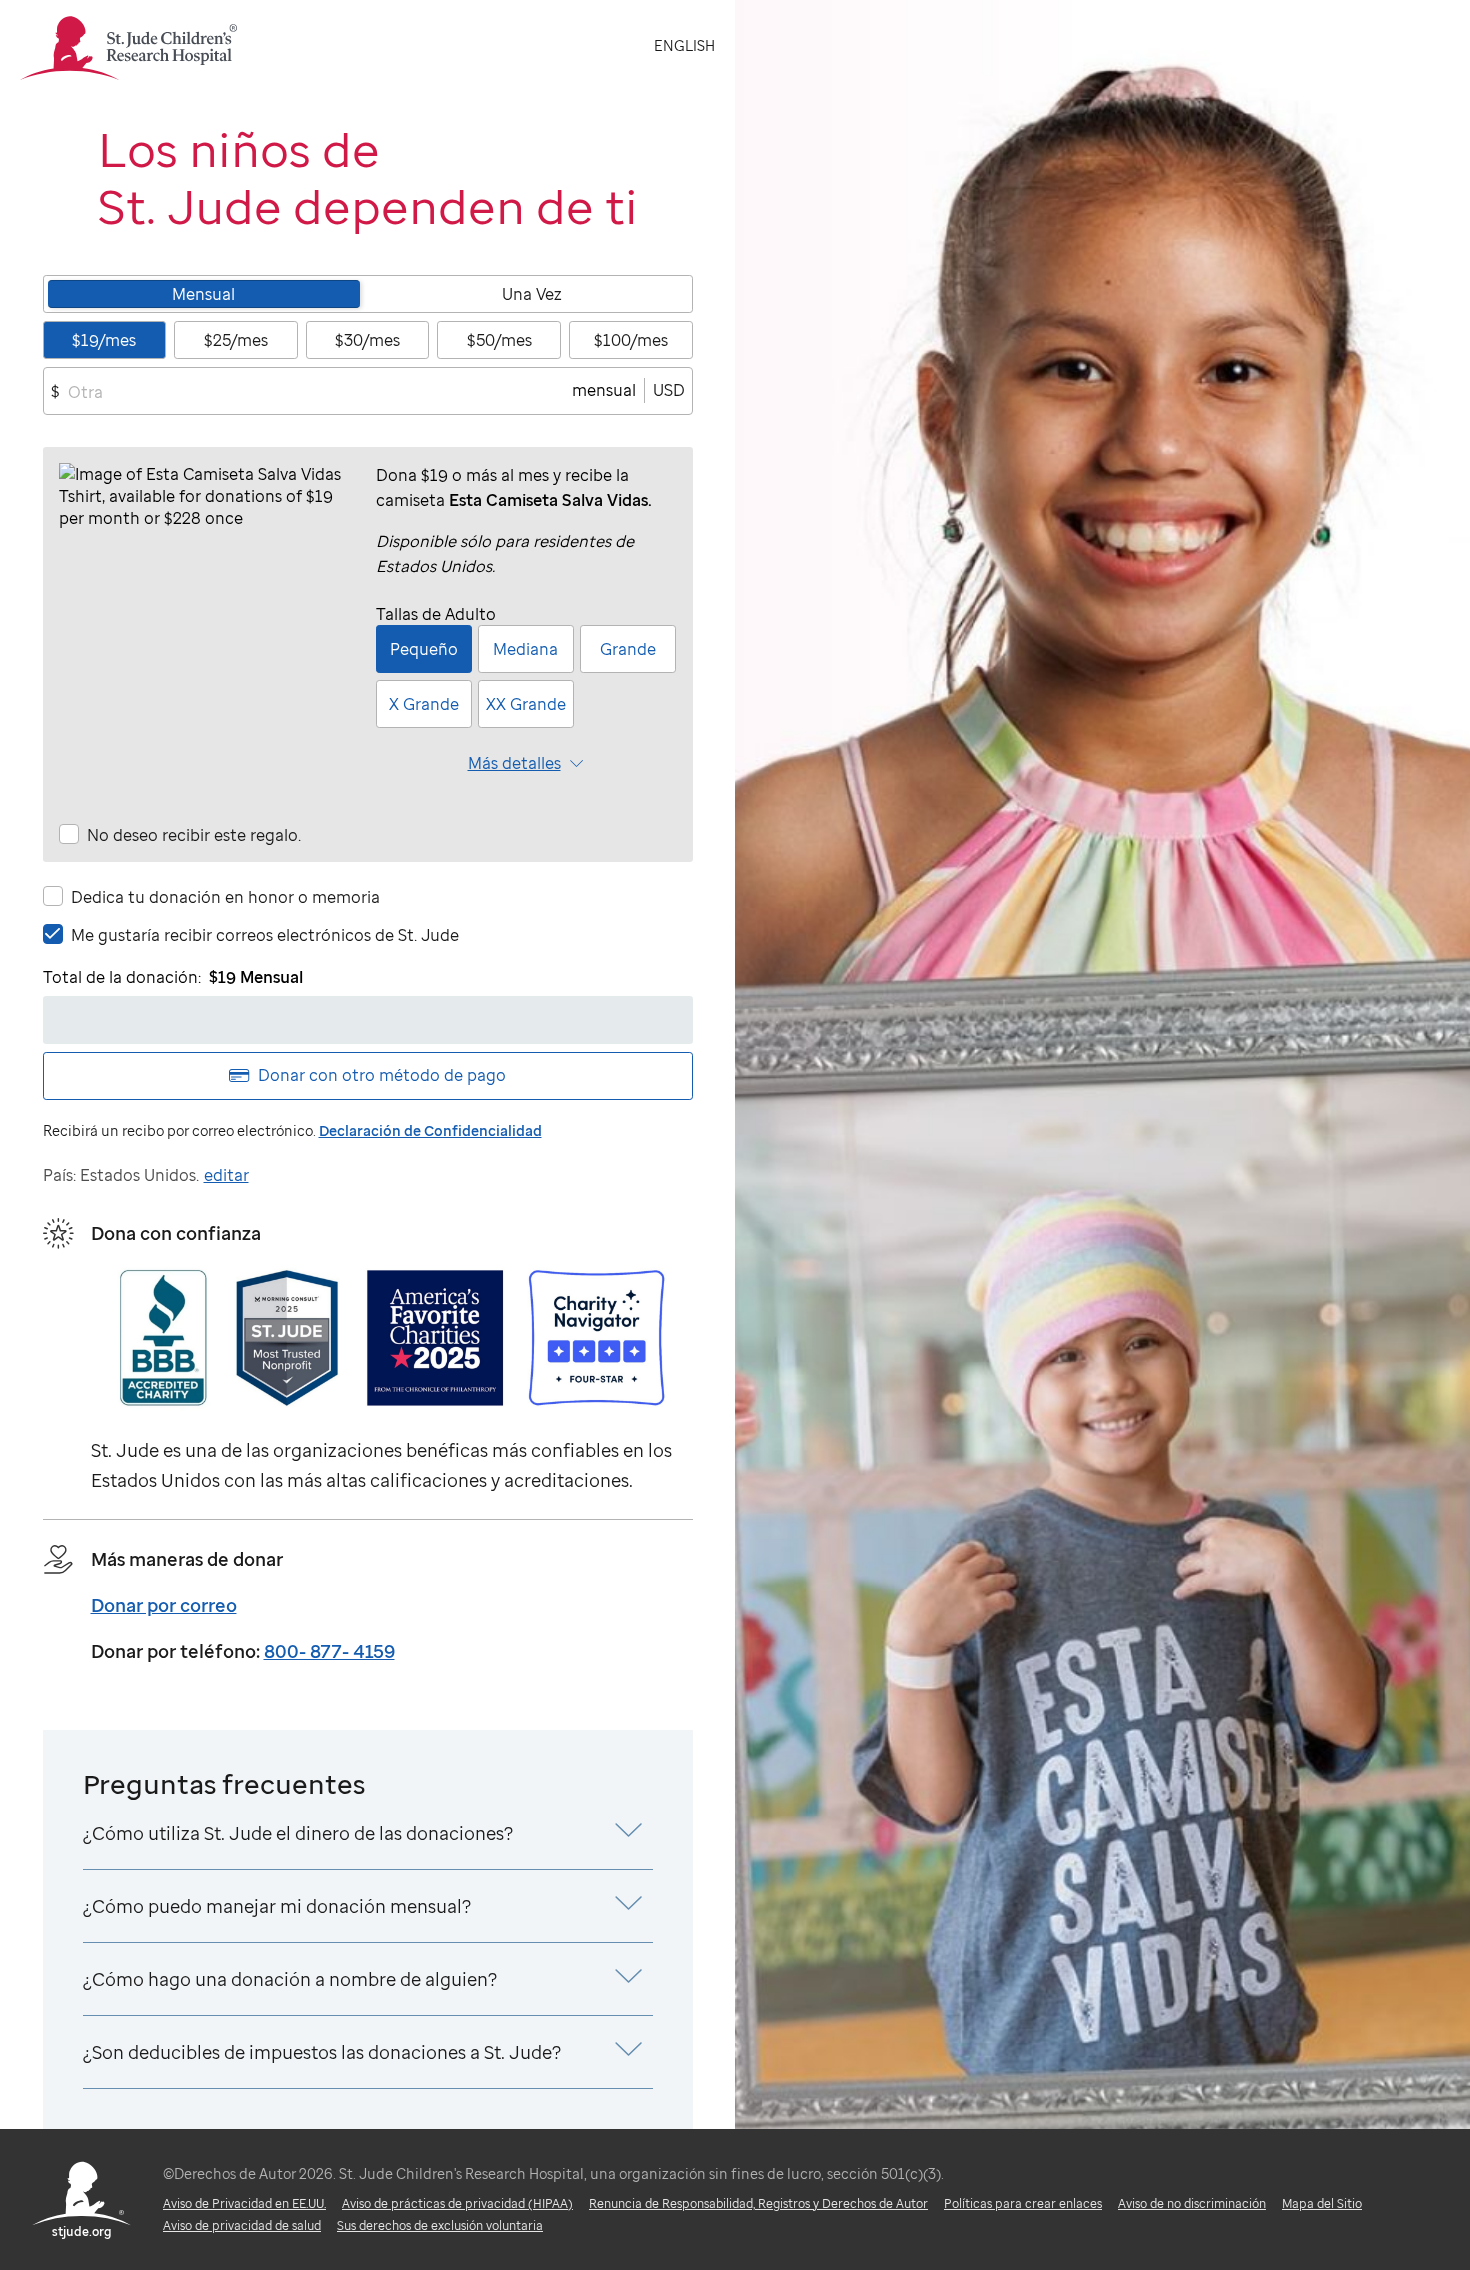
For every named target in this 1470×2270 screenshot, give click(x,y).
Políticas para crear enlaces (1023, 2203)
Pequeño (424, 649)
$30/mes (367, 340)
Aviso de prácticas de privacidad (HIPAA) (457, 2203)
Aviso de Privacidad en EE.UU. (244, 2203)
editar (226, 1175)
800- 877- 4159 (329, 1651)
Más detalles (514, 763)
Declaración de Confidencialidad (430, 1130)
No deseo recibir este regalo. (194, 835)
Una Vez (532, 294)
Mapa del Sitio (1322, 2203)
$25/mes (236, 340)
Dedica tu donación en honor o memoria (225, 897)
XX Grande (526, 704)
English (684, 45)
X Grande (424, 704)
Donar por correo (164, 1605)
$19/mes (104, 340)
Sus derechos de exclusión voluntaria (440, 2225)
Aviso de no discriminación (1192, 2203)
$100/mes (631, 340)
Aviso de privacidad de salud (242, 2225)
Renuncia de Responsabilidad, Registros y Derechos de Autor (758, 2203)
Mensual (203, 294)
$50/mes (499, 340)
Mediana (525, 649)
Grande (628, 649)
